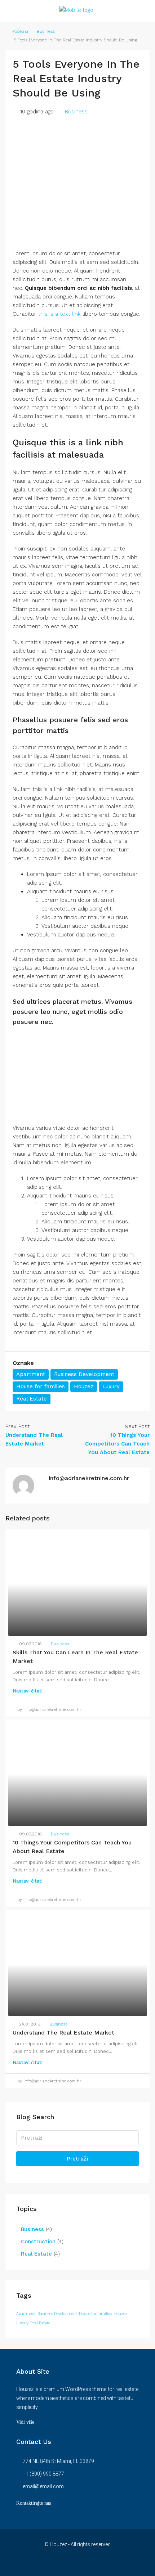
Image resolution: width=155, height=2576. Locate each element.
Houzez (84, 1386)
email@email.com (43, 2486)
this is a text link (59, 314)
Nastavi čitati (28, 1691)
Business (46, 31)
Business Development (84, 1374)
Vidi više (25, 2422)
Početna (20, 31)
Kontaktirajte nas (34, 2503)
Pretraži (77, 2159)
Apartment (31, 1374)
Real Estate (32, 1399)
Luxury (111, 1386)
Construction (38, 2242)
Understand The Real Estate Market (63, 2033)
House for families (41, 1386)
